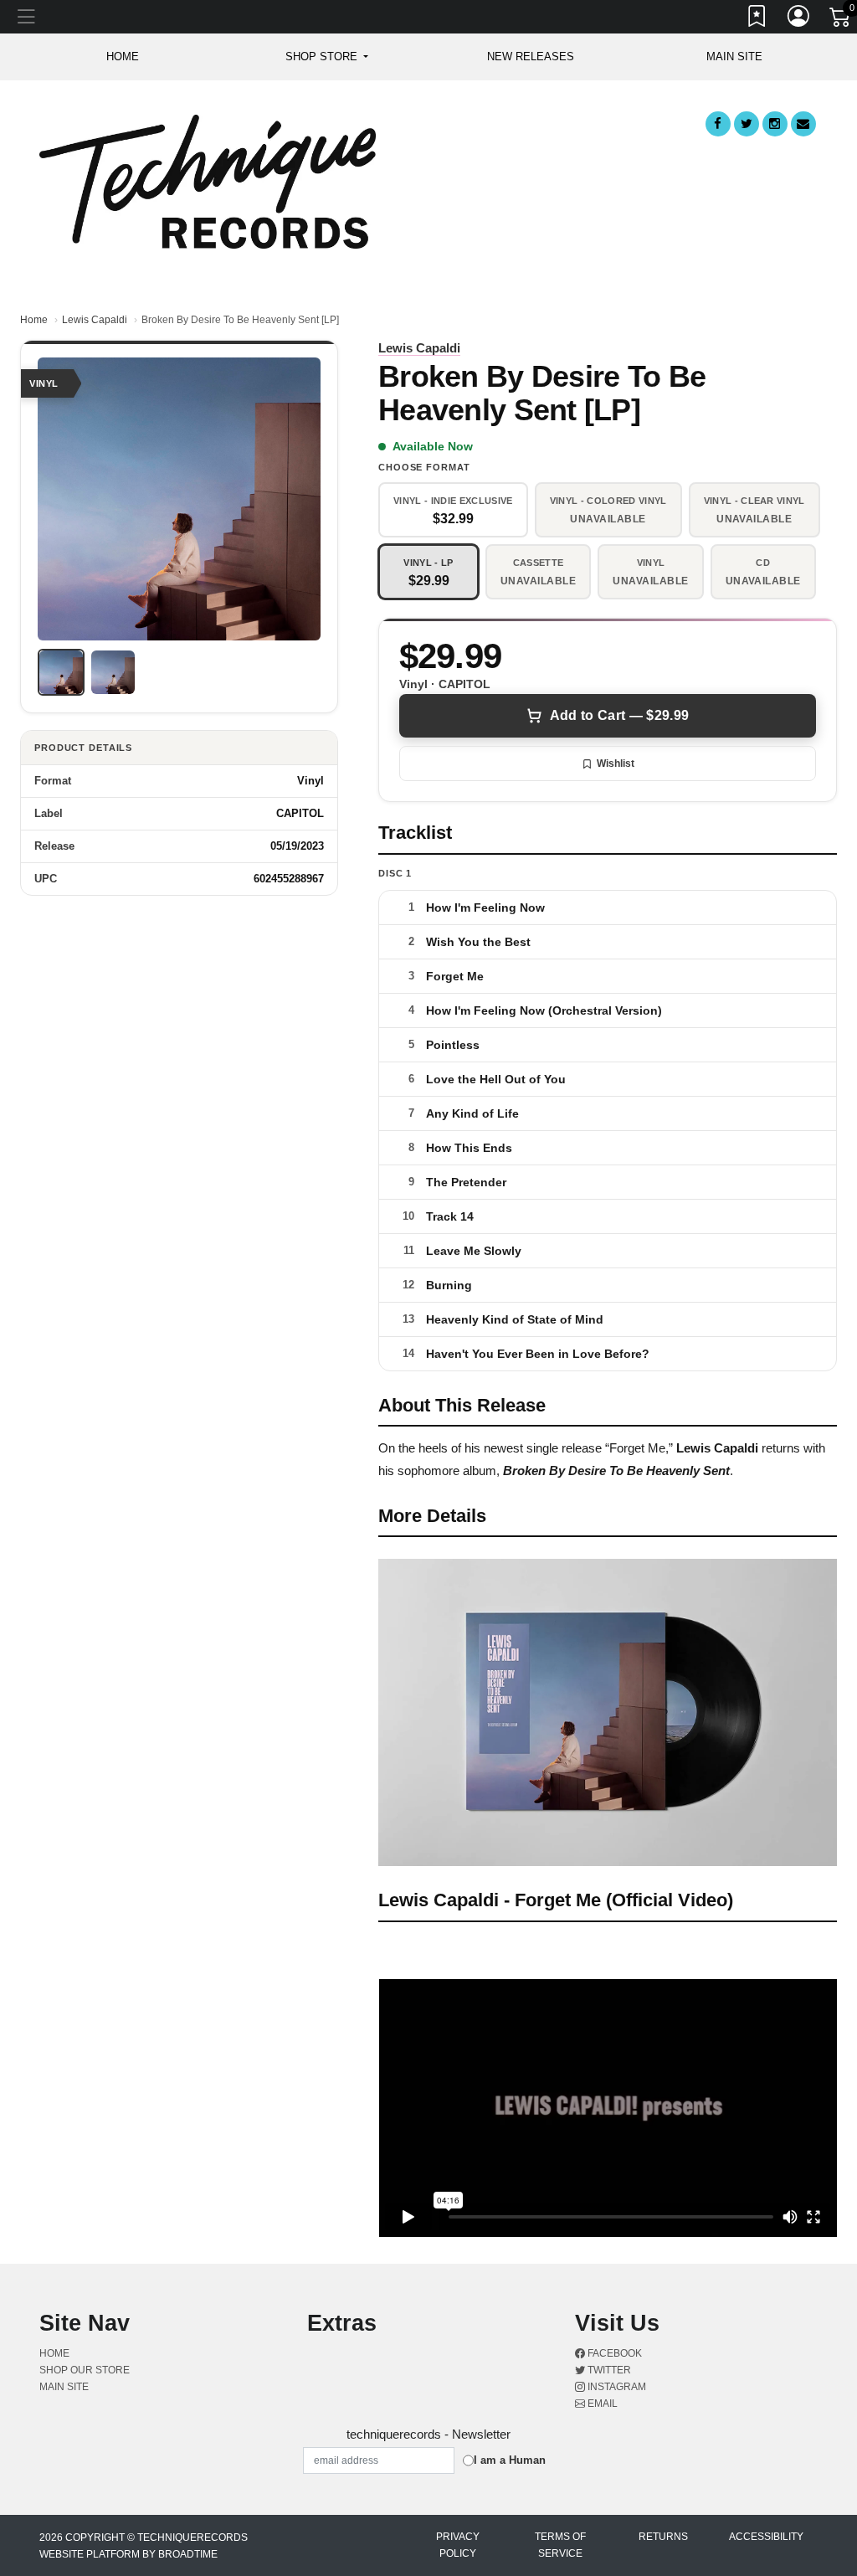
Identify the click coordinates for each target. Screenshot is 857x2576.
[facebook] (718, 124)
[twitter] (747, 124)
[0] (841, 20)
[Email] (803, 124)
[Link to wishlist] (757, 19)
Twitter (608, 2370)
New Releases (531, 57)
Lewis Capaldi (95, 320)
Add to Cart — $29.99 (619, 715)
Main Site (734, 57)
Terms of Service (560, 2545)
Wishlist (616, 764)
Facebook (613, 2353)
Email (601, 2404)
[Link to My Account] (799, 19)
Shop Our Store (85, 2370)
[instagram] (775, 124)
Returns (663, 2537)
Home (34, 320)
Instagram (616, 2387)
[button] (327, 57)
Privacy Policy (458, 2545)
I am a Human (510, 2460)
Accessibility (766, 2537)
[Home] (208, 180)
